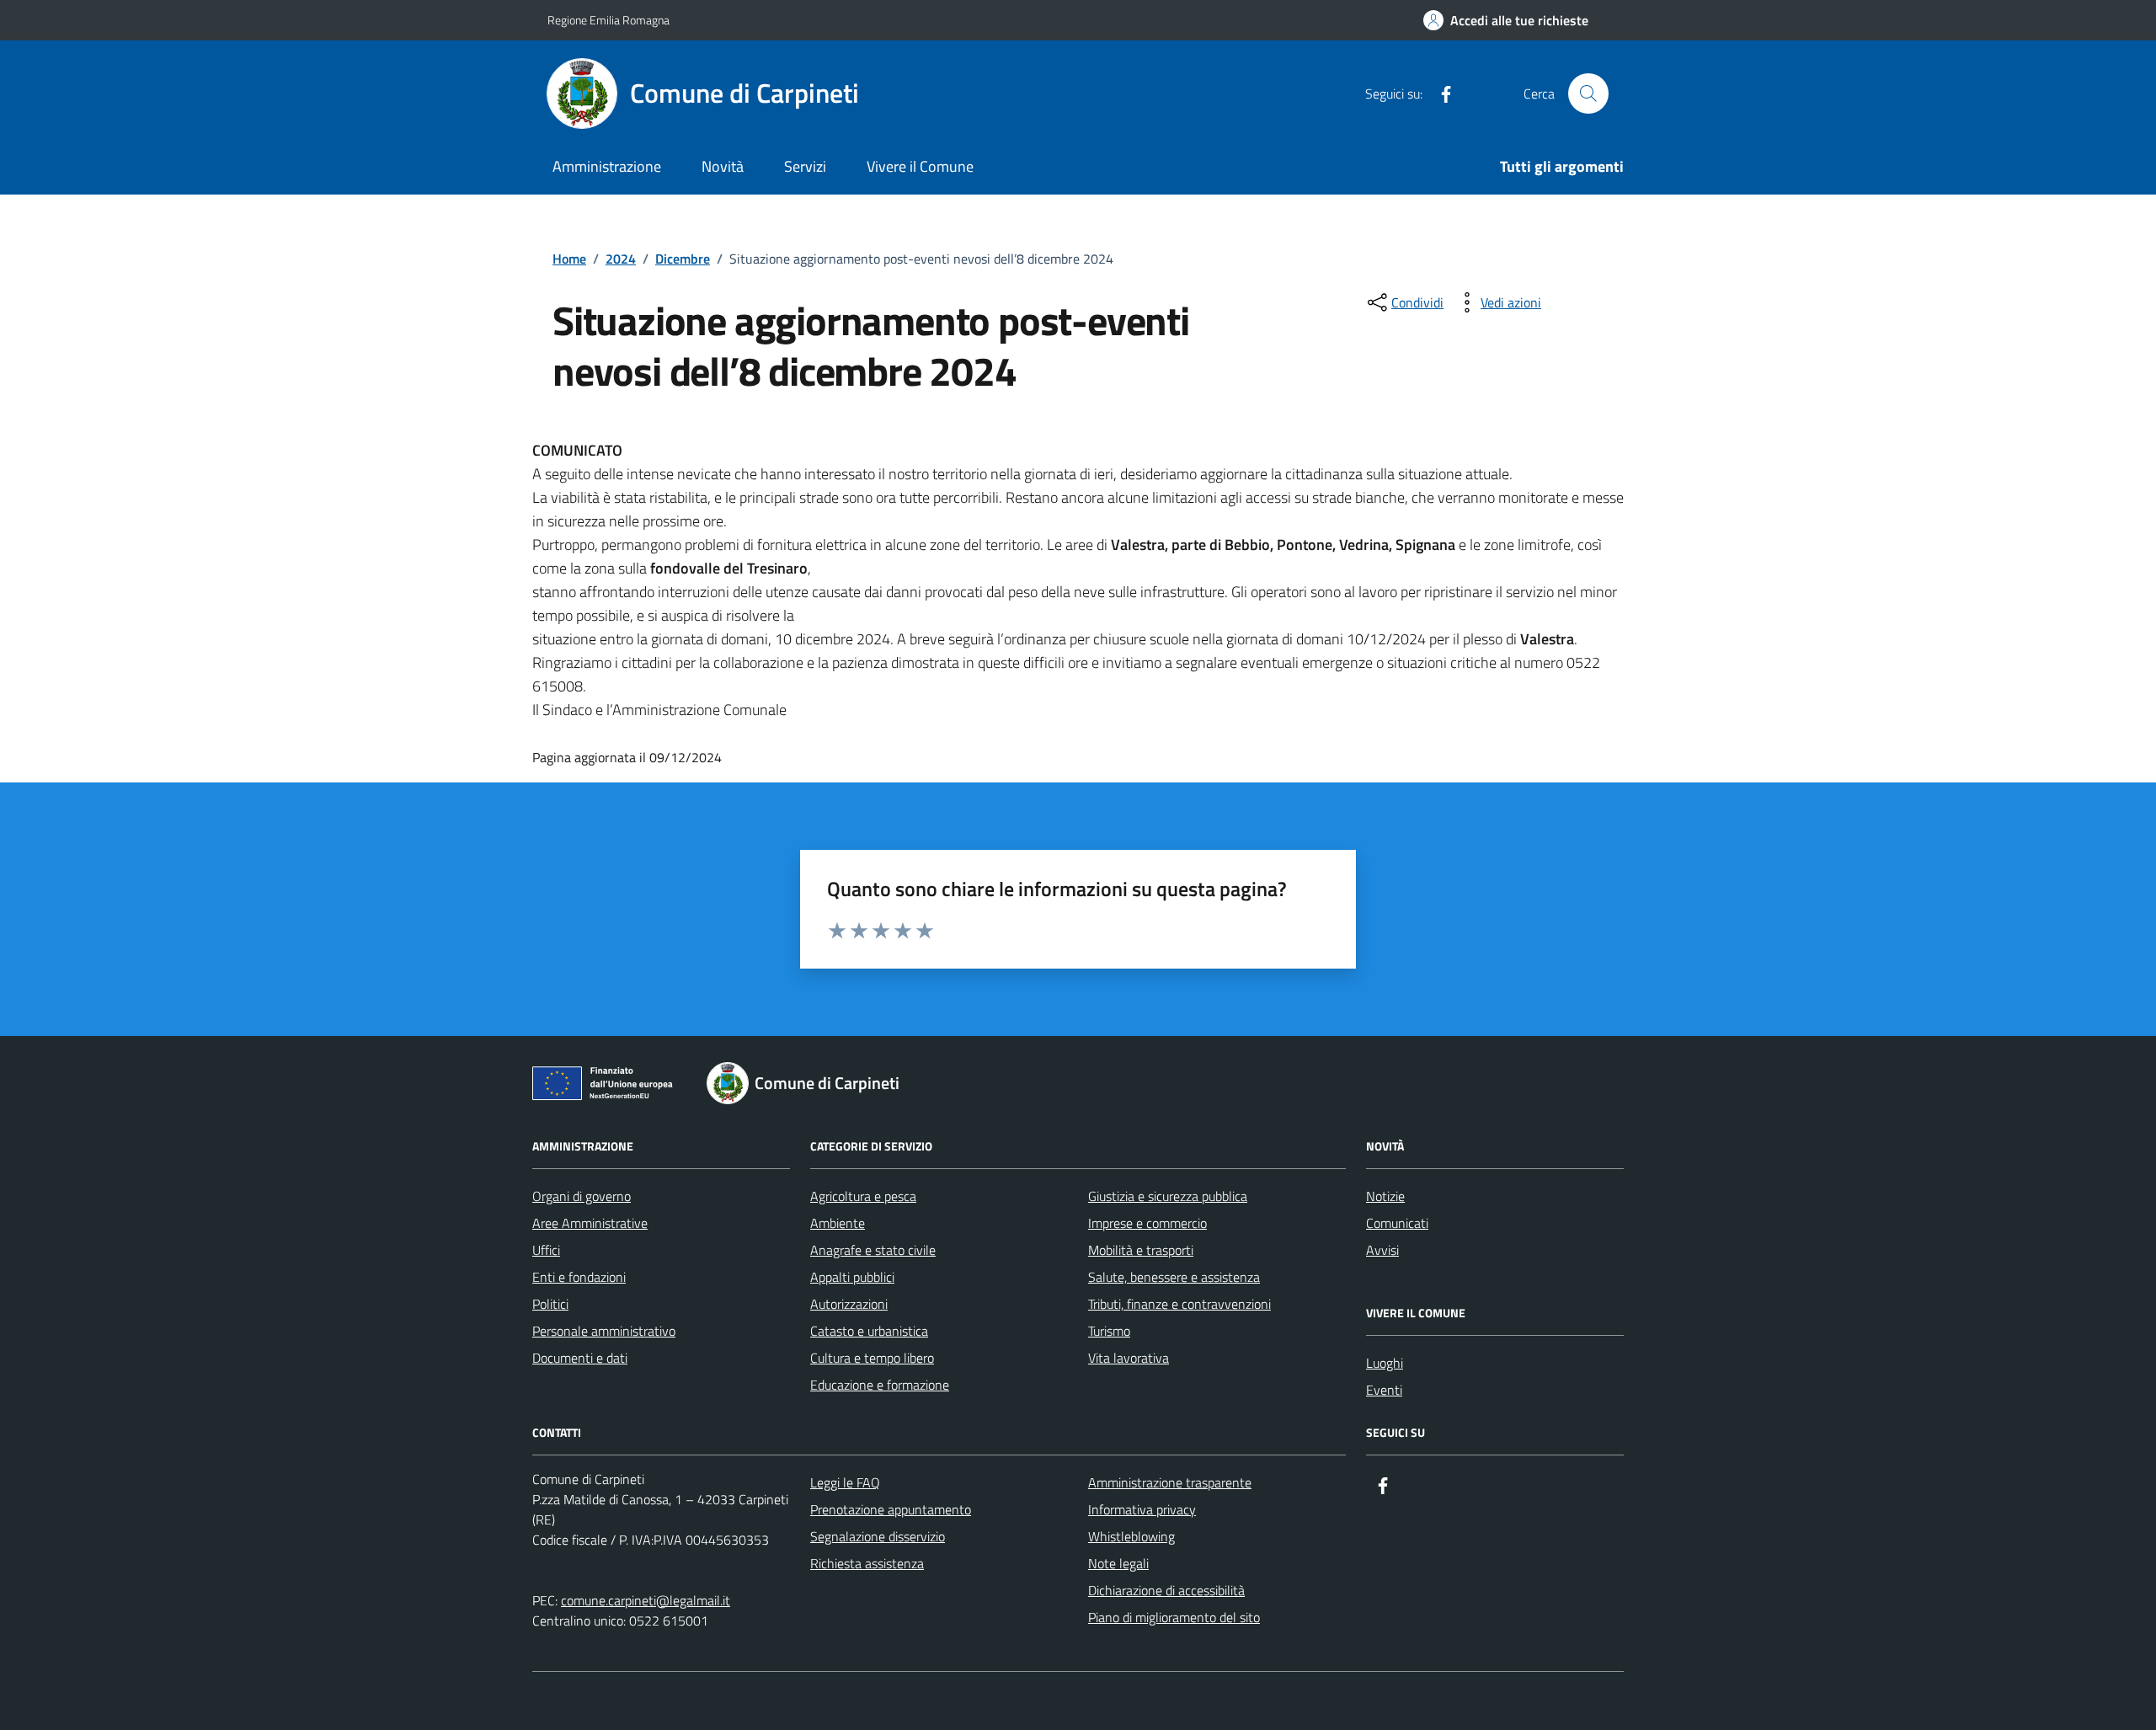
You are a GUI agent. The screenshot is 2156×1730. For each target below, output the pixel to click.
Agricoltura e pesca (863, 1196)
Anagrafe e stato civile (873, 1250)
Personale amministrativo (604, 1331)
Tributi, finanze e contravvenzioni (1179, 1304)
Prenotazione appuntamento (891, 1509)
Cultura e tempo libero (872, 1358)
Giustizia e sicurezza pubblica (1168, 1196)
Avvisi (1382, 1250)
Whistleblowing (1131, 1536)
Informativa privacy (1142, 1509)
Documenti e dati (580, 1358)
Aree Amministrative (590, 1223)
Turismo (1109, 1331)
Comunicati (1397, 1223)
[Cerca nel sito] (1588, 93)
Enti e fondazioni (579, 1277)
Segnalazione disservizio (878, 1536)
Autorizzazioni (849, 1304)
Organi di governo (582, 1196)
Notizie (1385, 1196)
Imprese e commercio (1147, 1223)
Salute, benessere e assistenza (1174, 1277)
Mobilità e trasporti (1141, 1250)
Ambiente (838, 1223)
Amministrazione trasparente (1170, 1482)
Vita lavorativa (1129, 1358)
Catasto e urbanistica (869, 1331)
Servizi (805, 166)
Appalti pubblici (852, 1277)
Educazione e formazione (880, 1385)
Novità (723, 166)
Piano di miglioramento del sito (1174, 1617)
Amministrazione (607, 166)
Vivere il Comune (920, 166)
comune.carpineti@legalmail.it (646, 1600)
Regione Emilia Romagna (608, 20)
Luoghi (1385, 1363)
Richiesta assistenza (867, 1563)
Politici (550, 1304)
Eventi (1384, 1390)
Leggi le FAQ (845, 1482)
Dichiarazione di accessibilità (1166, 1590)
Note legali (1118, 1563)
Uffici (546, 1250)
